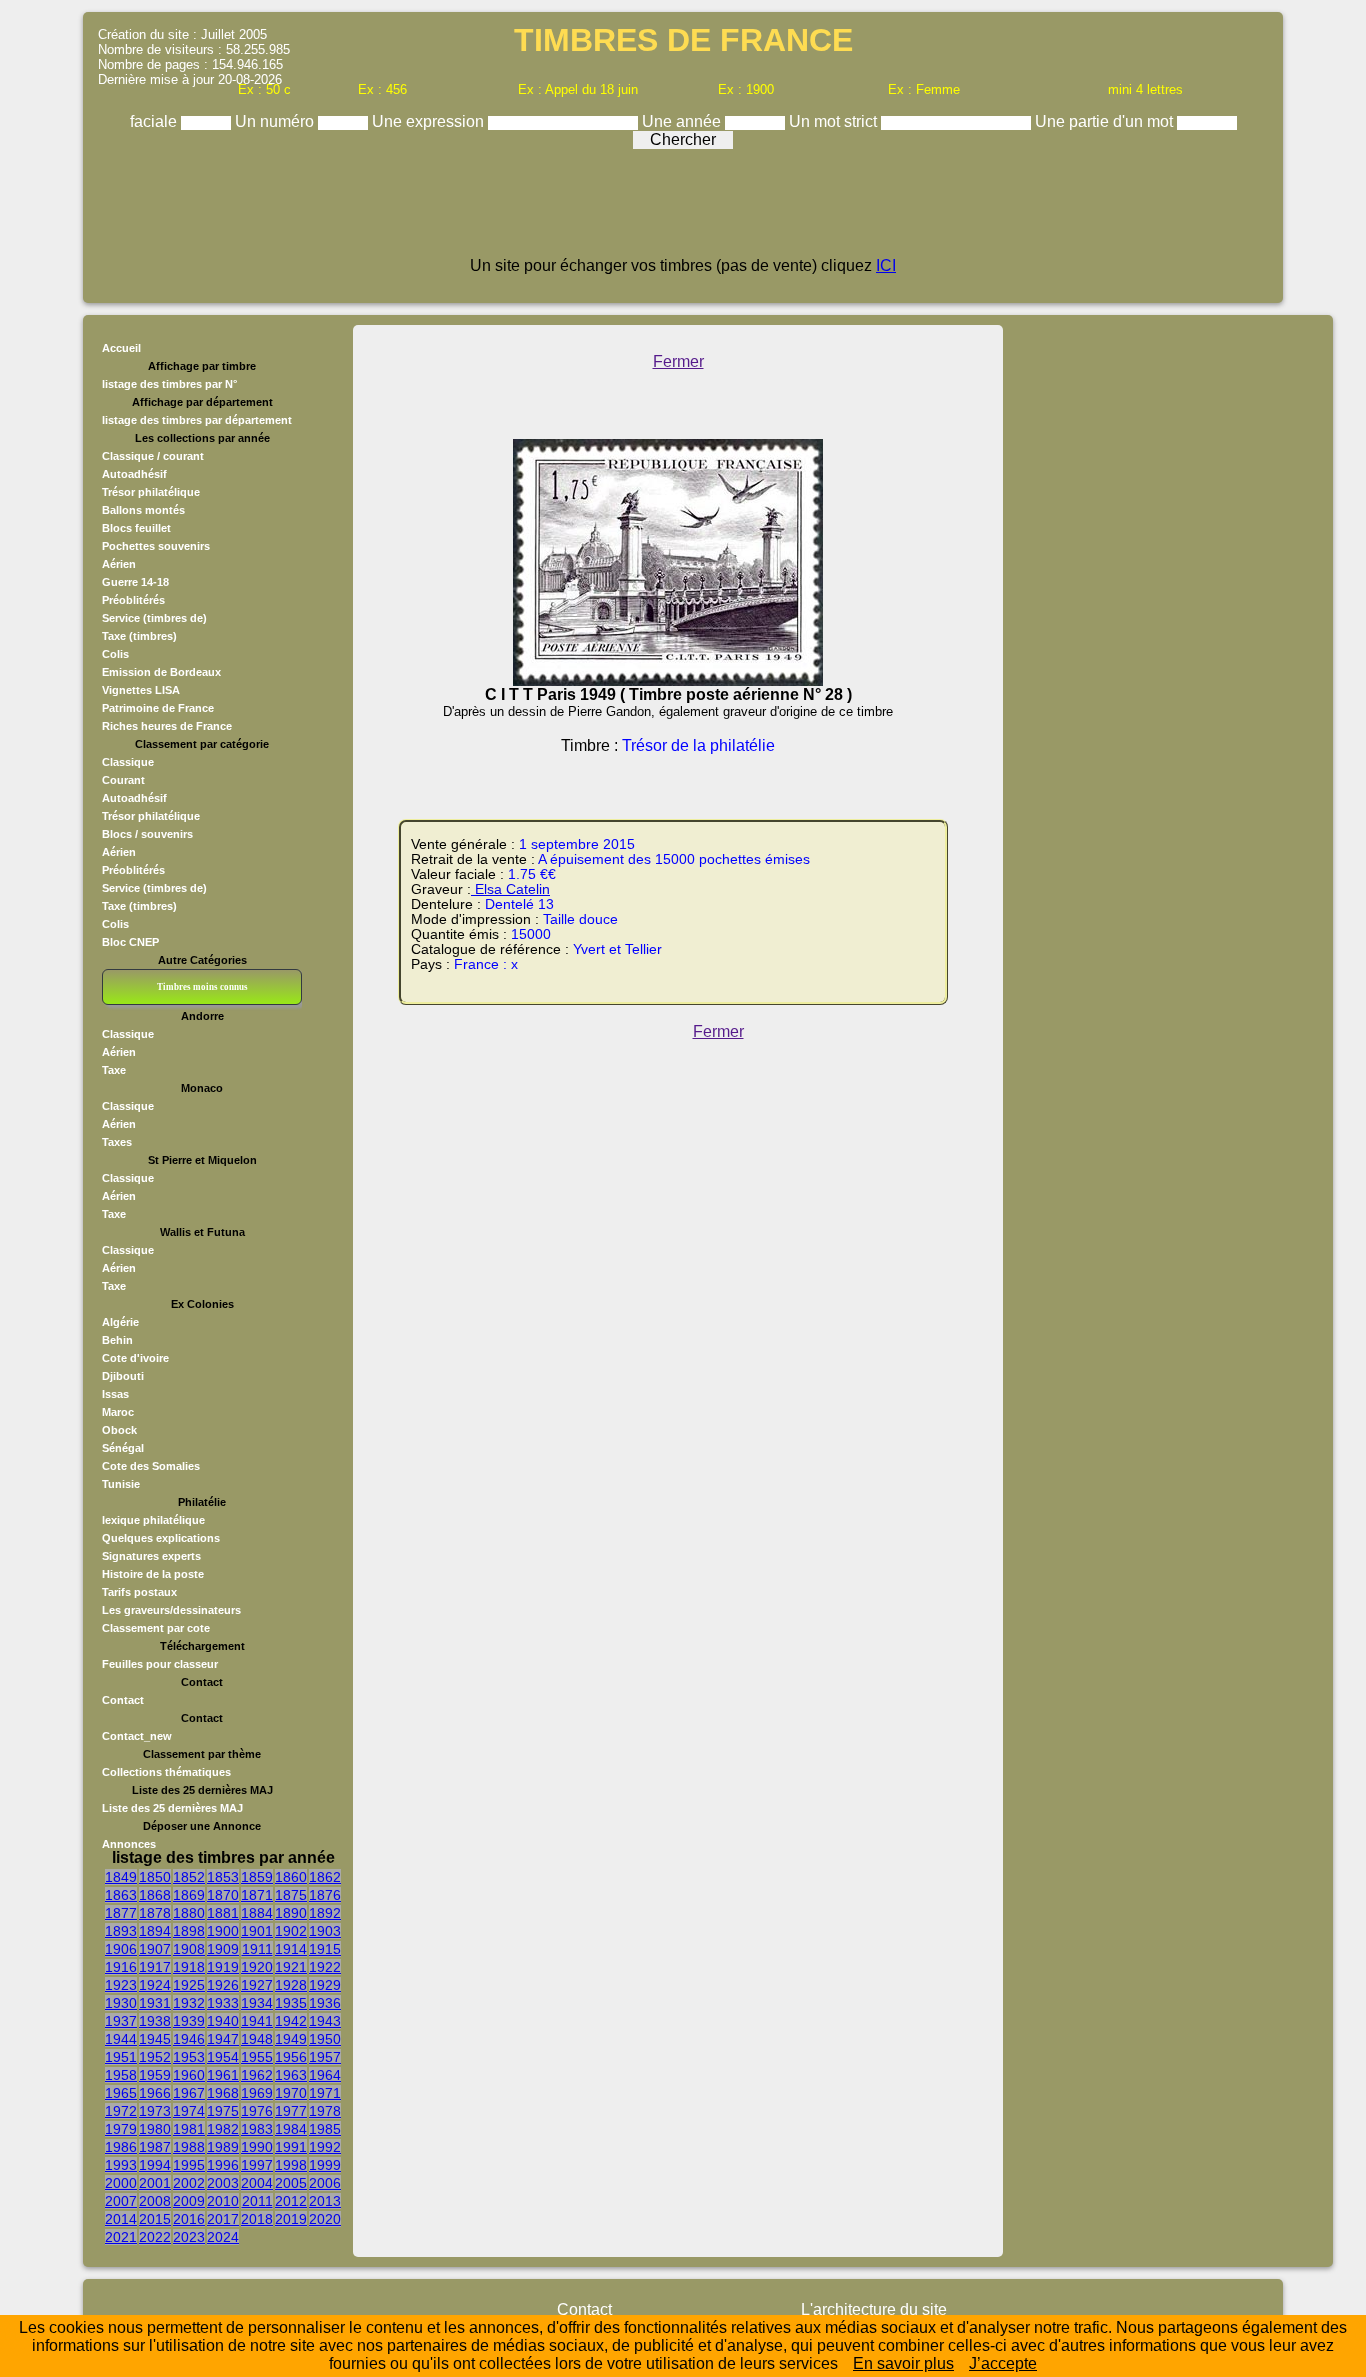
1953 (189, 2057)
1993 (121, 2165)
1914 (291, 1949)
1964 (325, 2075)
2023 (189, 2237)
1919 (223, 1967)
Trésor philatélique (151, 492)
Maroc (118, 1412)
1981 (189, 2129)
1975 (223, 2111)
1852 (189, 1877)
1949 (291, 2039)
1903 (325, 1931)
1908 (189, 1949)
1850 (155, 1877)
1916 (121, 1967)
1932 (189, 2003)
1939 (189, 2021)
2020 (325, 2219)
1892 (325, 1913)
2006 (325, 2183)
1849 (121, 1877)
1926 (223, 1985)
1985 (325, 2129)
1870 (223, 1895)
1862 (325, 1877)
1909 (223, 1949)
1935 (291, 2003)
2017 (223, 2219)
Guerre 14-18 (135, 582)
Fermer (678, 361)
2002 (189, 2183)
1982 (223, 2129)
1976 (257, 2111)
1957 (325, 2057)
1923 (121, 1985)
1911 (257, 1949)
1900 (223, 1931)
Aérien (119, 564)
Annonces (129, 1844)
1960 (189, 2075)
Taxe (114, 1070)
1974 (189, 2111)
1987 (155, 2147)
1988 (189, 2147)
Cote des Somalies (151, 1466)
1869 (189, 1895)
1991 (291, 2147)
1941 (257, 2021)
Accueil (121, 348)
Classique (128, 762)
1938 (155, 2021)
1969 (257, 2093)
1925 (189, 1985)
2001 (155, 2183)
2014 (121, 2219)
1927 (257, 1985)
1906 (121, 1949)
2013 (325, 2201)
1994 (155, 2165)
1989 (223, 2147)
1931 (155, 2003)
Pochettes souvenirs (156, 546)
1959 (155, 2075)
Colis (115, 654)
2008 (155, 2201)
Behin (117, 1340)
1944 (121, 2039)
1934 (257, 2003)
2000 (121, 2183)
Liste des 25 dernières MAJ (172, 1808)
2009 (189, 2201)
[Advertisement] (683, 212)
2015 (155, 2219)
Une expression (430, 121)
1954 (223, 2057)
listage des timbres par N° (169, 384)
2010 (223, 2201)
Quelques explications (161, 1538)
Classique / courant (153, 456)
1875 (291, 1895)
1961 (223, 2075)
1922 (325, 1967)
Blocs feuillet (136, 528)
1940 (223, 2021)
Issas (115, 1394)
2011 (257, 2201)
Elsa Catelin (510, 889)
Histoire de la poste (153, 1574)
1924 (155, 1985)
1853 (223, 1877)
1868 (155, 1895)
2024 (223, 2237)
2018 (257, 2219)
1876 (325, 1895)
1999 (325, 2165)
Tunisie (121, 1484)
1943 (325, 2021)
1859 (257, 1877)
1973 (155, 2111)
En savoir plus (903, 2363)
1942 (291, 2021)
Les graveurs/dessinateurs (171, 1610)
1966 (155, 2093)
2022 (155, 2237)
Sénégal (123, 1448)
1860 (291, 1877)
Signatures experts (151, 1556)
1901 (257, 1931)
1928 (291, 1985)
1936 (325, 2003)
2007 (121, 2201)
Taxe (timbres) (139, 636)
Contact (123, 1700)
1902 (291, 1931)
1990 (257, 2147)
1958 (121, 2075)
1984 (291, 2129)
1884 (257, 1913)
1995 (189, 2165)
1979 (121, 2129)
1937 (121, 2021)
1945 (155, 2039)
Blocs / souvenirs (147, 834)
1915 (325, 1949)
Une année (683, 121)
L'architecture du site (874, 2309)
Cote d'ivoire (135, 1358)
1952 (155, 2057)
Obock (119, 1430)
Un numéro (276, 121)
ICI (886, 265)
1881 (223, 1913)
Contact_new (137, 1736)
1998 (291, 2165)
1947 (223, 2039)
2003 (223, 2183)
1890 (291, 1913)
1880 (189, 1913)
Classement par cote (156, 1628)
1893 (121, 1931)
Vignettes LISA (141, 690)
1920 (257, 1967)
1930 (121, 2003)
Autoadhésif (134, 474)
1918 (189, 1967)
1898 (189, 1931)
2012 (291, 2201)
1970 (291, 2093)
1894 (155, 1931)
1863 (121, 1895)
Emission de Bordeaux (161, 672)
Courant (123, 780)
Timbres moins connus (202, 987)
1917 (155, 1967)
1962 (257, 2075)
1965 (121, 2093)
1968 (223, 2093)
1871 (257, 1895)
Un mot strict (835, 121)
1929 (325, 1985)
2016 (189, 2219)
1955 (257, 2057)
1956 (291, 2057)
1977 (291, 2111)
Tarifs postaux (139, 1592)
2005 (291, 2183)
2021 (121, 2237)
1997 (257, 2165)
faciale (155, 121)
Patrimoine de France (158, 708)
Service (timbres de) (154, 618)
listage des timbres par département (197, 420)
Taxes (117, 1142)
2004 (257, 2183)
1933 (223, 2003)
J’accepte (1003, 2363)
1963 (291, 2075)
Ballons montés (143, 510)
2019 (291, 2219)
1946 (189, 2039)
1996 (223, 2165)
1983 (257, 2129)
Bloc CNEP (130, 942)
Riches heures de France (167, 726)
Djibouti (123, 1376)
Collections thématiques (166, 1772)
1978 (325, 2111)
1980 (155, 2129)
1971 (325, 2093)
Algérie (120, 1322)
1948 (257, 2039)
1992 (325, 2147)
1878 (155, 1913)
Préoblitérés (133, 600)
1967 (189, 2093)
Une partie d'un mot (1106, 121)
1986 (121, 2147)
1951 (121, 2057)
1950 (325, 2039)
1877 (121, 1913)
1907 (155, 1949)
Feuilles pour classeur (160, 1664)
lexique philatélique (153, 1520)
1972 (121, 2111)
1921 (291, 1967)
